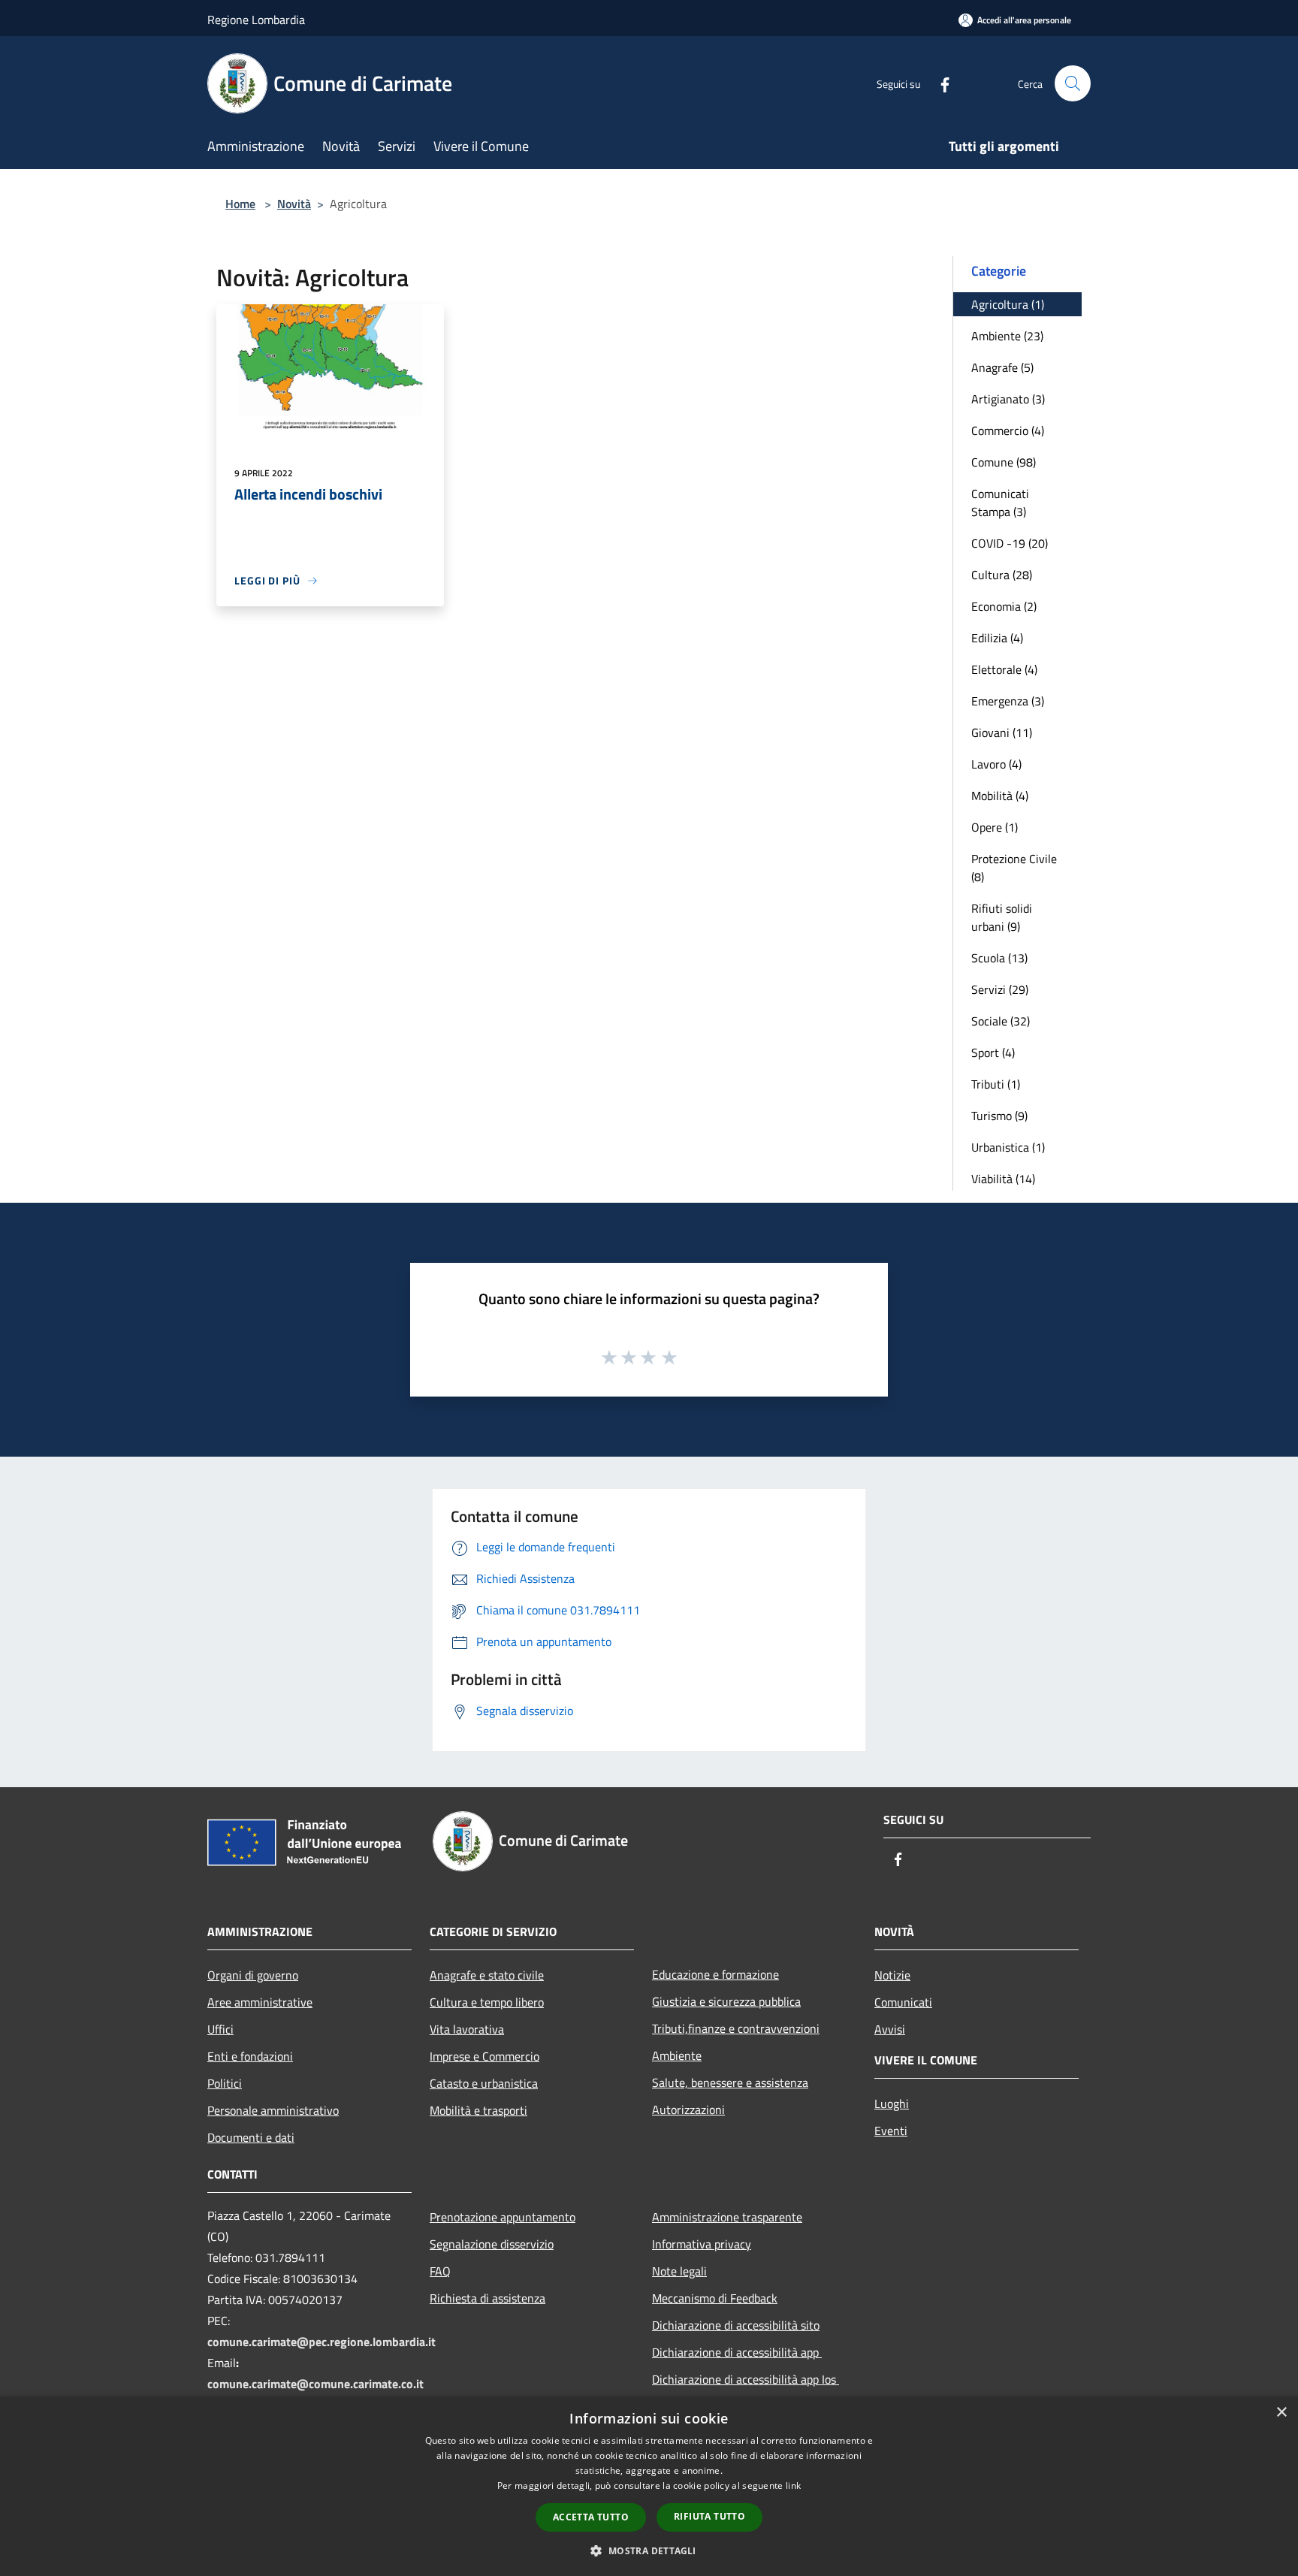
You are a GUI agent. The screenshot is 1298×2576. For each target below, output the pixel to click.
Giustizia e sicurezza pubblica (726, 2001)
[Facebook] (939, 83)
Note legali (679, 2271)
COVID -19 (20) (1010, 543)
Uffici (220, 2029)
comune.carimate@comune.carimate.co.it (315, 2384)
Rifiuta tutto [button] (709, 2516)
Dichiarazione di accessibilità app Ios (746, 2379)
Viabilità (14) (1003, 1179)
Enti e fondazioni (250, 2056)
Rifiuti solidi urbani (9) (1002, 917)
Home (240, 204)
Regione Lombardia (256, 20)
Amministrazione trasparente (727, 2217)
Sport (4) (993, 1052)
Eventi (891, 2131)
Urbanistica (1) (1008, 1147)
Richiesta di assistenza (488, 2298)
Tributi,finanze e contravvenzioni (736, 2028)
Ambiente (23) (1007, 336)
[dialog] (649, 2486)
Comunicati (903, 2002)
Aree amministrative (260, 2002)
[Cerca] (1073, 83)
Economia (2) (1004, 606)
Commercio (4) (1008, 430)
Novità (294, 204)
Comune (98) (1004, 462)
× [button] (1281, 2413)
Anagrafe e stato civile (487, 1975)
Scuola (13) (999, 958)
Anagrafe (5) (1002, 367)
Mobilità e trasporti (478, 2110)
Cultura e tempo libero (487, 2002)
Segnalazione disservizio (492, 2244)
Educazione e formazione (715, 1974)
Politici (225, 2083)
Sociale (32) (1001, 1021)
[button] (649, 2550)
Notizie (892, 1975)
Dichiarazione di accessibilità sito (736, 2325)
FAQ (440, 2271)
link (793, 2485)
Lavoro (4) (996, 764)
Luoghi (892, 2103)
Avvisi (890, 2029)
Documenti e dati (251, 2137)
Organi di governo (253, 1975)
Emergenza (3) (1008, 701)
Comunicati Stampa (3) (1000, 503)
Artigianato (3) (1008, 399)
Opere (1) (995, 827)
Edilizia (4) (997, 638)
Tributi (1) (996, 1084)
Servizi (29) (1000, 989)
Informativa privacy (702, 2244)
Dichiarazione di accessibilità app (737, 2352)
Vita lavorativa (467, 2029)
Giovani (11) (1002, 732)
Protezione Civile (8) (1014, 868)
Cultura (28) (1002, 575)
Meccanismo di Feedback (715, 2298)
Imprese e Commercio (484, 2056)
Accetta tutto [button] (591, 2517)
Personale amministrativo (273, 2110)
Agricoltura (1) (1008, 304)
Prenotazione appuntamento (503, 2217)
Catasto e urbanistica (484, 2083)
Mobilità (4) (1000, 796)
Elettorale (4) (1004, 669)
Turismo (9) (999, 1116)
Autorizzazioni (688, 2109)
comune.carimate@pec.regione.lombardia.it (321, 2342)
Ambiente (677, 2055)
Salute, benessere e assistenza (730, 2082)
